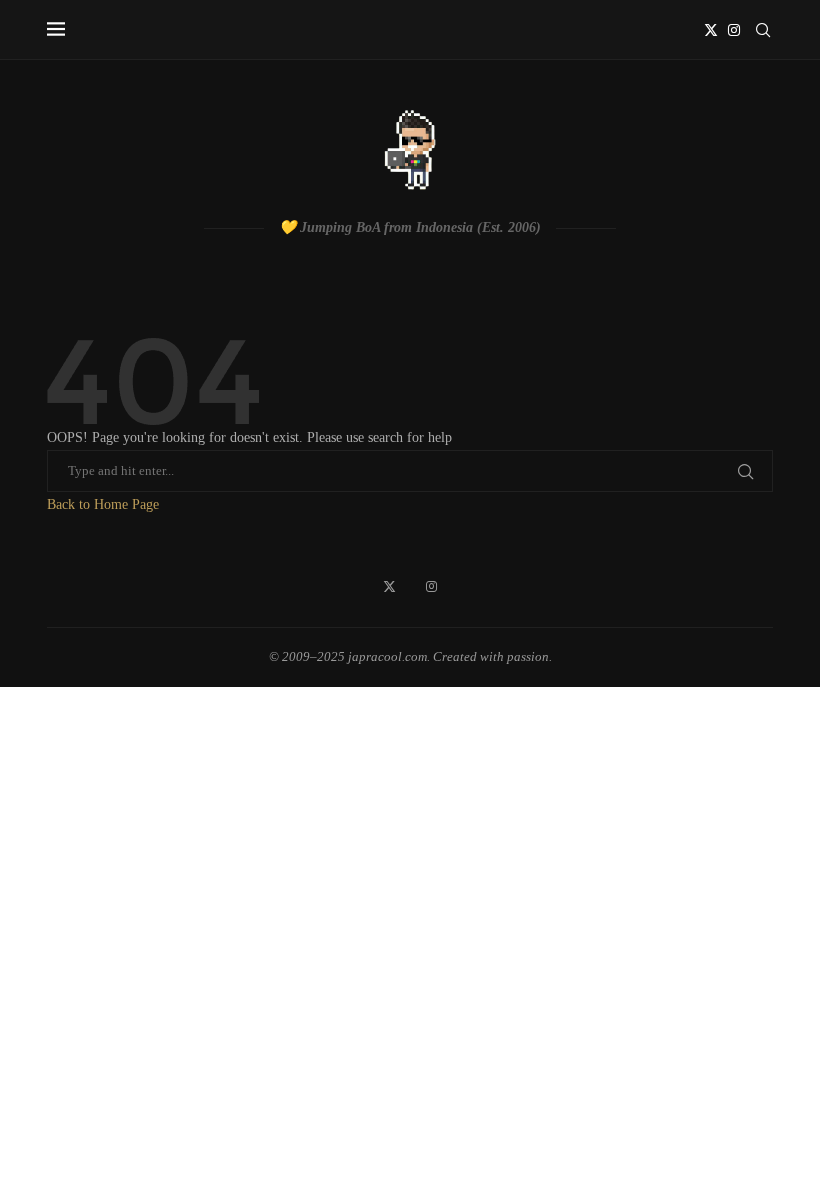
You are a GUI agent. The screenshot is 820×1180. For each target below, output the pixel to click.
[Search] (763, 30)
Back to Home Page (103, 504)
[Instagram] (734, 30)
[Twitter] (711, 30)
